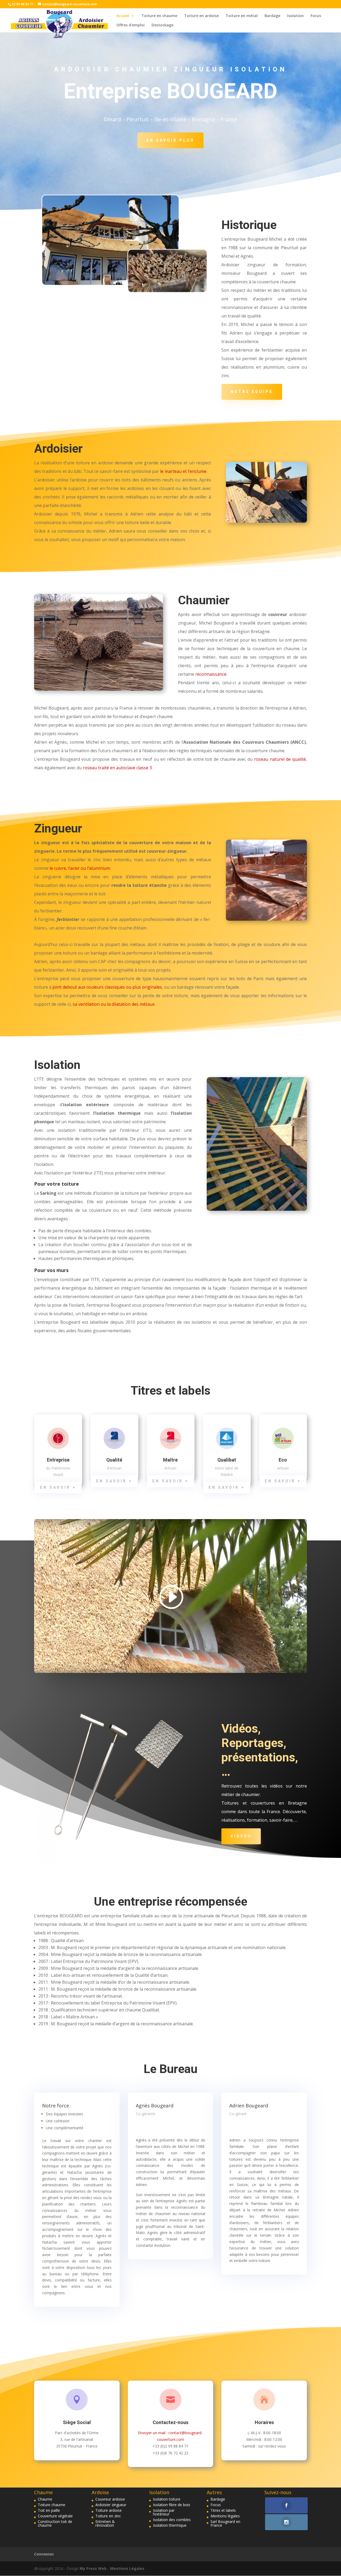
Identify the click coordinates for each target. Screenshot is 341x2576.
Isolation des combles (172, 2520)
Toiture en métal (242, 16)
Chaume (45, 2499)
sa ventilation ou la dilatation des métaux (114, 1004)
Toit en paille (49, 2510)
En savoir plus (170, 140)
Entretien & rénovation (105, 2523)
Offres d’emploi (131, 25)
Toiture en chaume (159, 16)
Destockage (163, 25)
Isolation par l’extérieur (164, 2512)
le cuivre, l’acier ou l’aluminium (80, 868)
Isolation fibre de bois (172, 2505)
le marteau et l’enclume (183, 471)
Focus (316, 16)
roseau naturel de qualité (280, 759)
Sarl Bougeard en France (225, 2523)
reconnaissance (211, 674)
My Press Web (94, 2568)
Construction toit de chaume (55, 2523)
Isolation (295, 16)
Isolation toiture (167, 2499)
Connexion (44, 2554)
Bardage (272, 16)
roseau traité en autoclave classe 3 (117, 768)
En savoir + (58, 1487)
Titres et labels (223, 2510)
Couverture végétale (55, 2516)
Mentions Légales (127, 2568)
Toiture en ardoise (201, 16)
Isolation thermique (170, 2525)
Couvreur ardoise (110, 2499)
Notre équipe (252, 392)
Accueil (123, 16)
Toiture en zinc (108, 2516)
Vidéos (241, 1836)
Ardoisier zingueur (111, 2505)
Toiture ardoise (109, 2510)
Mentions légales (225, 2516)
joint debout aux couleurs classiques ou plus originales (107, 987)
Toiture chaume (52, 2505)
